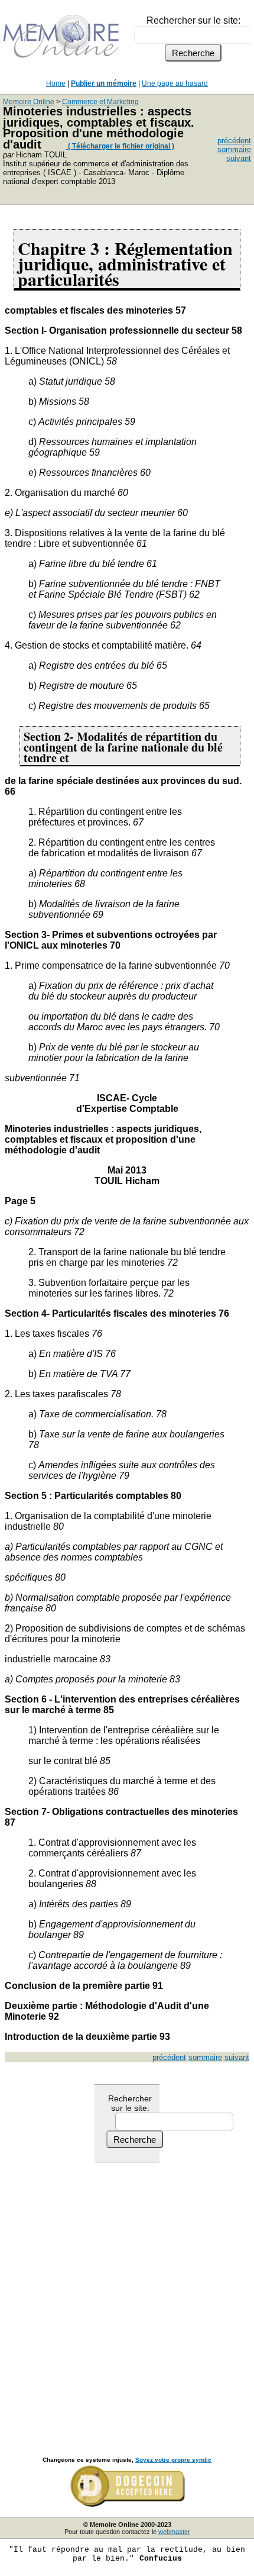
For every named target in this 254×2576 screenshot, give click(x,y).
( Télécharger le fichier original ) (120, 146)
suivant (239, 158)
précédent (234, 141)
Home (56, 83)
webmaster (174, 2532)
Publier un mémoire (104, 83)
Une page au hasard (175, 83)
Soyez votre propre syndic (173, 2460)
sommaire (234, 149)
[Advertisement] (127, 2297)
